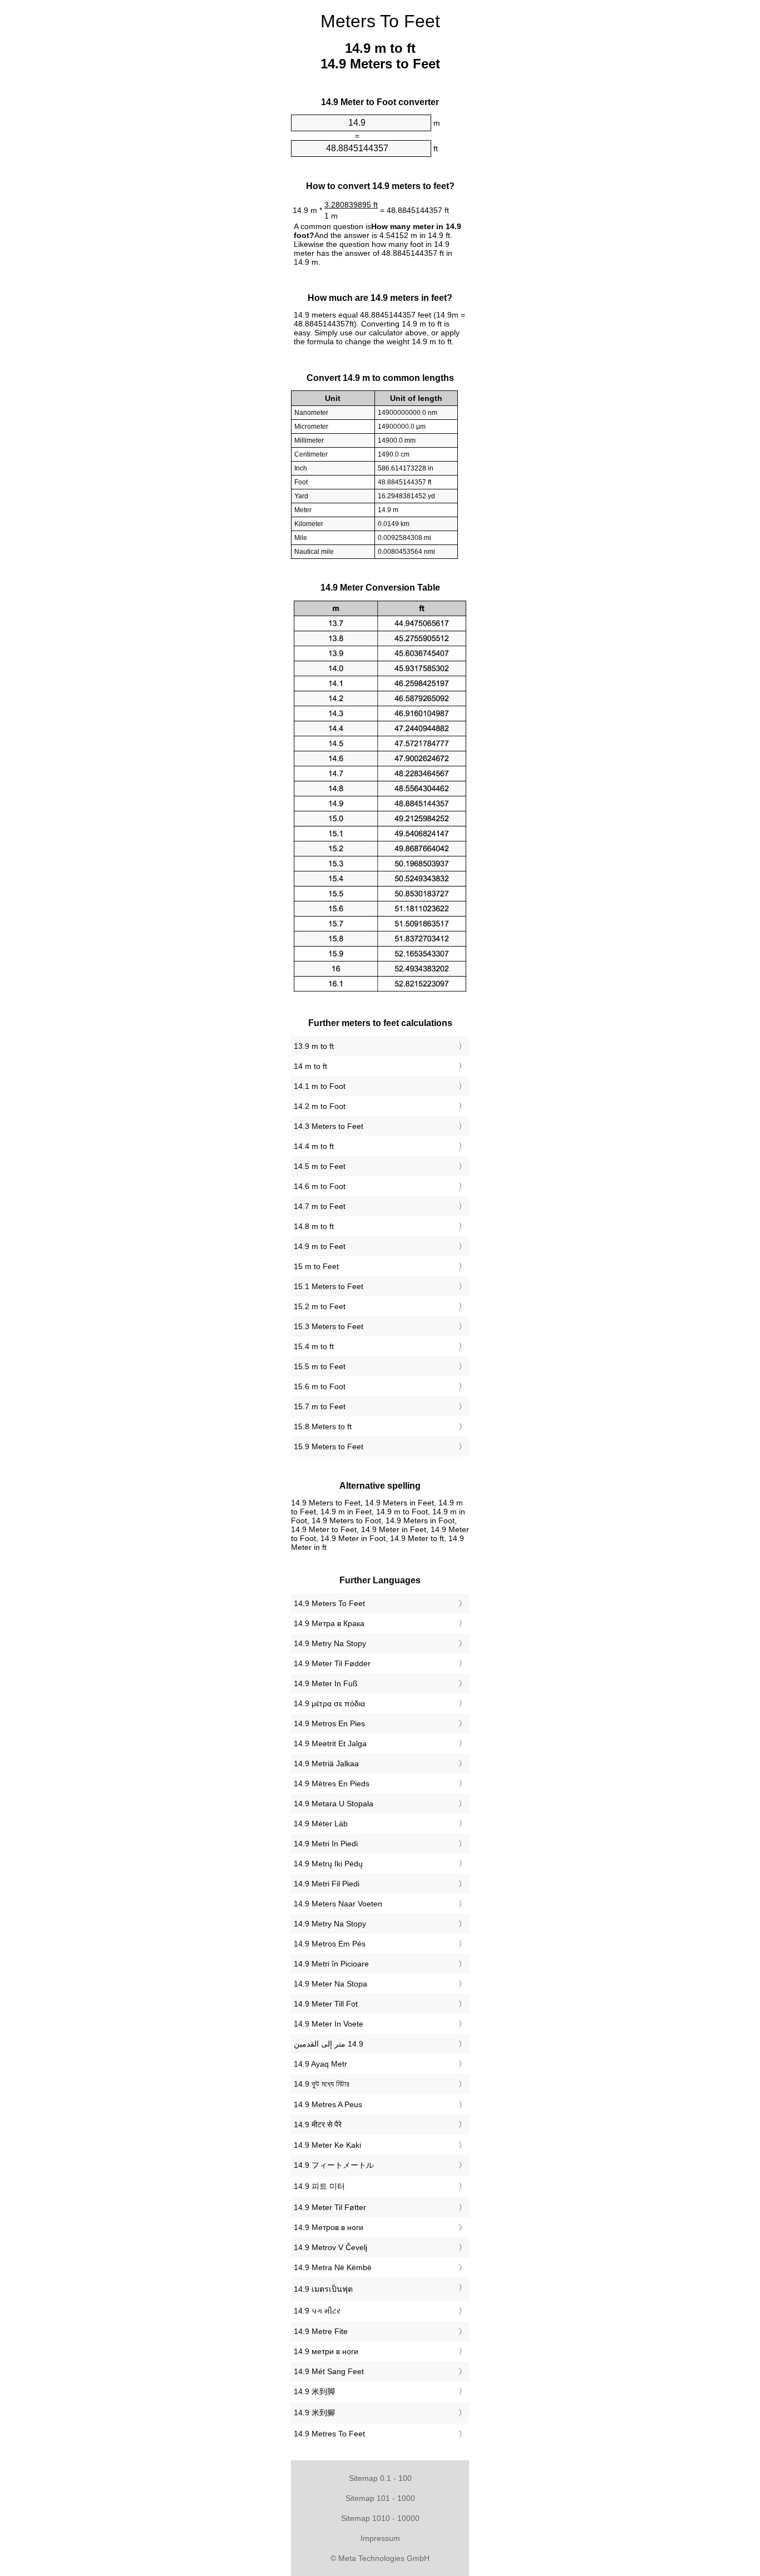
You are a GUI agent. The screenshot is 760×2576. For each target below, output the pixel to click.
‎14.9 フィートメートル (334, 2165)
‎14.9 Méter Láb (321, 1824)
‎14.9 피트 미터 (319, 2186)
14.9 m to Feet (320, 1246)
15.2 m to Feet (320, 1306)
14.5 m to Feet (320, 1166)
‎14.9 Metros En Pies (329, 1723)
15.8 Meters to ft (323, 1426)
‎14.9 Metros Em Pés (330, 1944)
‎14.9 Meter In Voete (329, 2024)
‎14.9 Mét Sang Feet (329, 2371)
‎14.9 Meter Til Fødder (332, 1663)
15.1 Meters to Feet (329, 1286)
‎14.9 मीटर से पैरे (318, 2124)
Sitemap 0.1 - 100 (380, 2478)
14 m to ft (310, 1066)
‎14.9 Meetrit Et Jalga (330, 1743)
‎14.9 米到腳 (314, 2412)
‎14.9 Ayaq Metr (320, 2064)
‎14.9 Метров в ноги (329, 2227)
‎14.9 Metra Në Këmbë (333, 2267)
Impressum (380, 2538)
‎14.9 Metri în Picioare (331, 1964)
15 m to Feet (316, 1266)
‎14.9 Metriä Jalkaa (326, 1763)
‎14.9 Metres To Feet (329, 2434)
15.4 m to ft (314, 1346)
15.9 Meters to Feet (329, 1446)
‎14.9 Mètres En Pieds (332, 1784)
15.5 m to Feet (320, 1366)
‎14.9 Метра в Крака (329, 1623)
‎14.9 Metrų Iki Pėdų (328, 1864)
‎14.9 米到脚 (314, 2391)
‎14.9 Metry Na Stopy (330, 1643)
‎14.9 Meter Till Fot (326, 2004)
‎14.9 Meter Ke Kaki (327, 2145)
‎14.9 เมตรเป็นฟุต (323, 2289)
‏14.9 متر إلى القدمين (329, 2044)
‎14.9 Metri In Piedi (326, 1844)
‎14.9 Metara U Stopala (334, 1804)
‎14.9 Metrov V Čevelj (330, 2247)
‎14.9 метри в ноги (326, 2351)
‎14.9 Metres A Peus (328, 2104)
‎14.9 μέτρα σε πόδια (329, 1703)
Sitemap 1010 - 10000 (380, 2518)
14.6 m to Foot (320, 1186)
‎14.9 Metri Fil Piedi (327, 1884)
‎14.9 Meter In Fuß (326, 1683)
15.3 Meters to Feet (329, 1326)
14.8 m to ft (314, 1226)
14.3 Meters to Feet (329, 1126)
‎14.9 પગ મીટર (317, 2311)
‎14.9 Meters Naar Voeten (338, 1904)
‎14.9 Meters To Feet (329, 1603)
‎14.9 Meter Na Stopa (330, 1984)
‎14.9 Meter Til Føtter (330, 2207)
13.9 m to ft (314, 1046)
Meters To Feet (380, 21)
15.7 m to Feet (320, 1406)
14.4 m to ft (314, 1146)
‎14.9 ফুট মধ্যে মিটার (322, 2084)
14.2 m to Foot (320, 1106)
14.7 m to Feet (320, 1206)
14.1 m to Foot (320, 1086)
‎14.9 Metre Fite (321, 2331)
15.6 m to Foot (320, 1386)
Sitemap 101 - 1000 (380, 2498)
